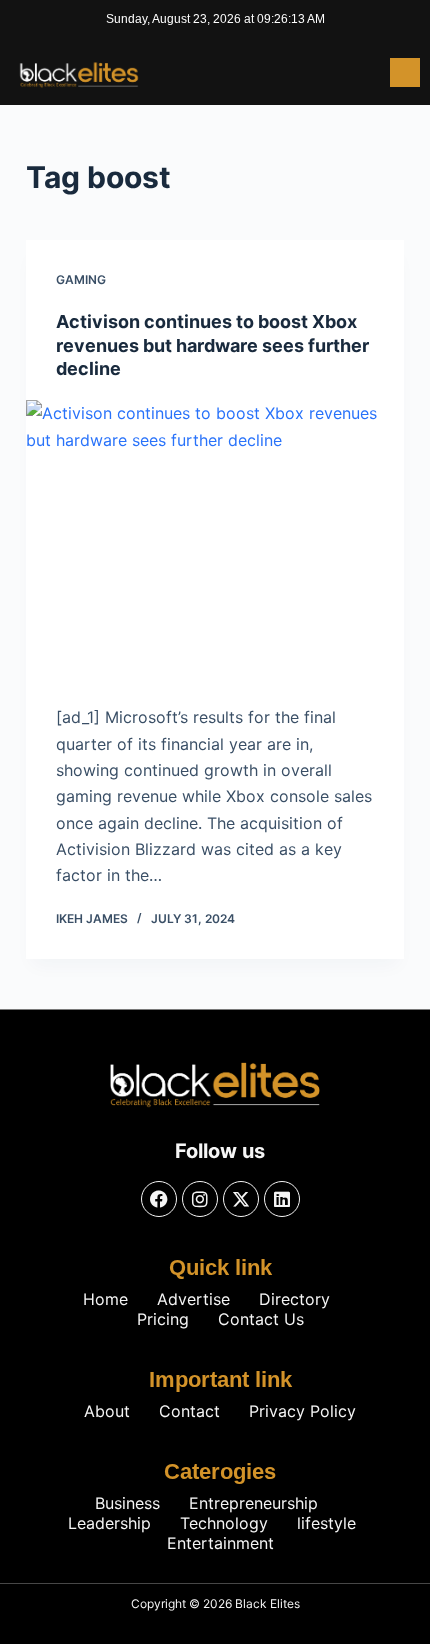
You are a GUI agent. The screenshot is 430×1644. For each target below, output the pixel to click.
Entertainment (220, 1543)
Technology (224, 1523)
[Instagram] (200, 1199)
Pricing (163, 1319)
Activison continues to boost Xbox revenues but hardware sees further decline (212, 345)
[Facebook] (159, 1199)
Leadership (109, 1523)
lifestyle (326, 1523)
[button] (405, 72)
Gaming (81, 279)
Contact (189, 1411)
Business (127, 1503)
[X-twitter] (241, 1199)
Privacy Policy (302, 1411)
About (107, 1411)
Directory (294, 1299)
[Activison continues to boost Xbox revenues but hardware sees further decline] (215, 542)
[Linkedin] (282, 1199)
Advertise (193, 1299)
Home (105, 1299)
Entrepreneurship (253, 1503)
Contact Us (261, 1319)
